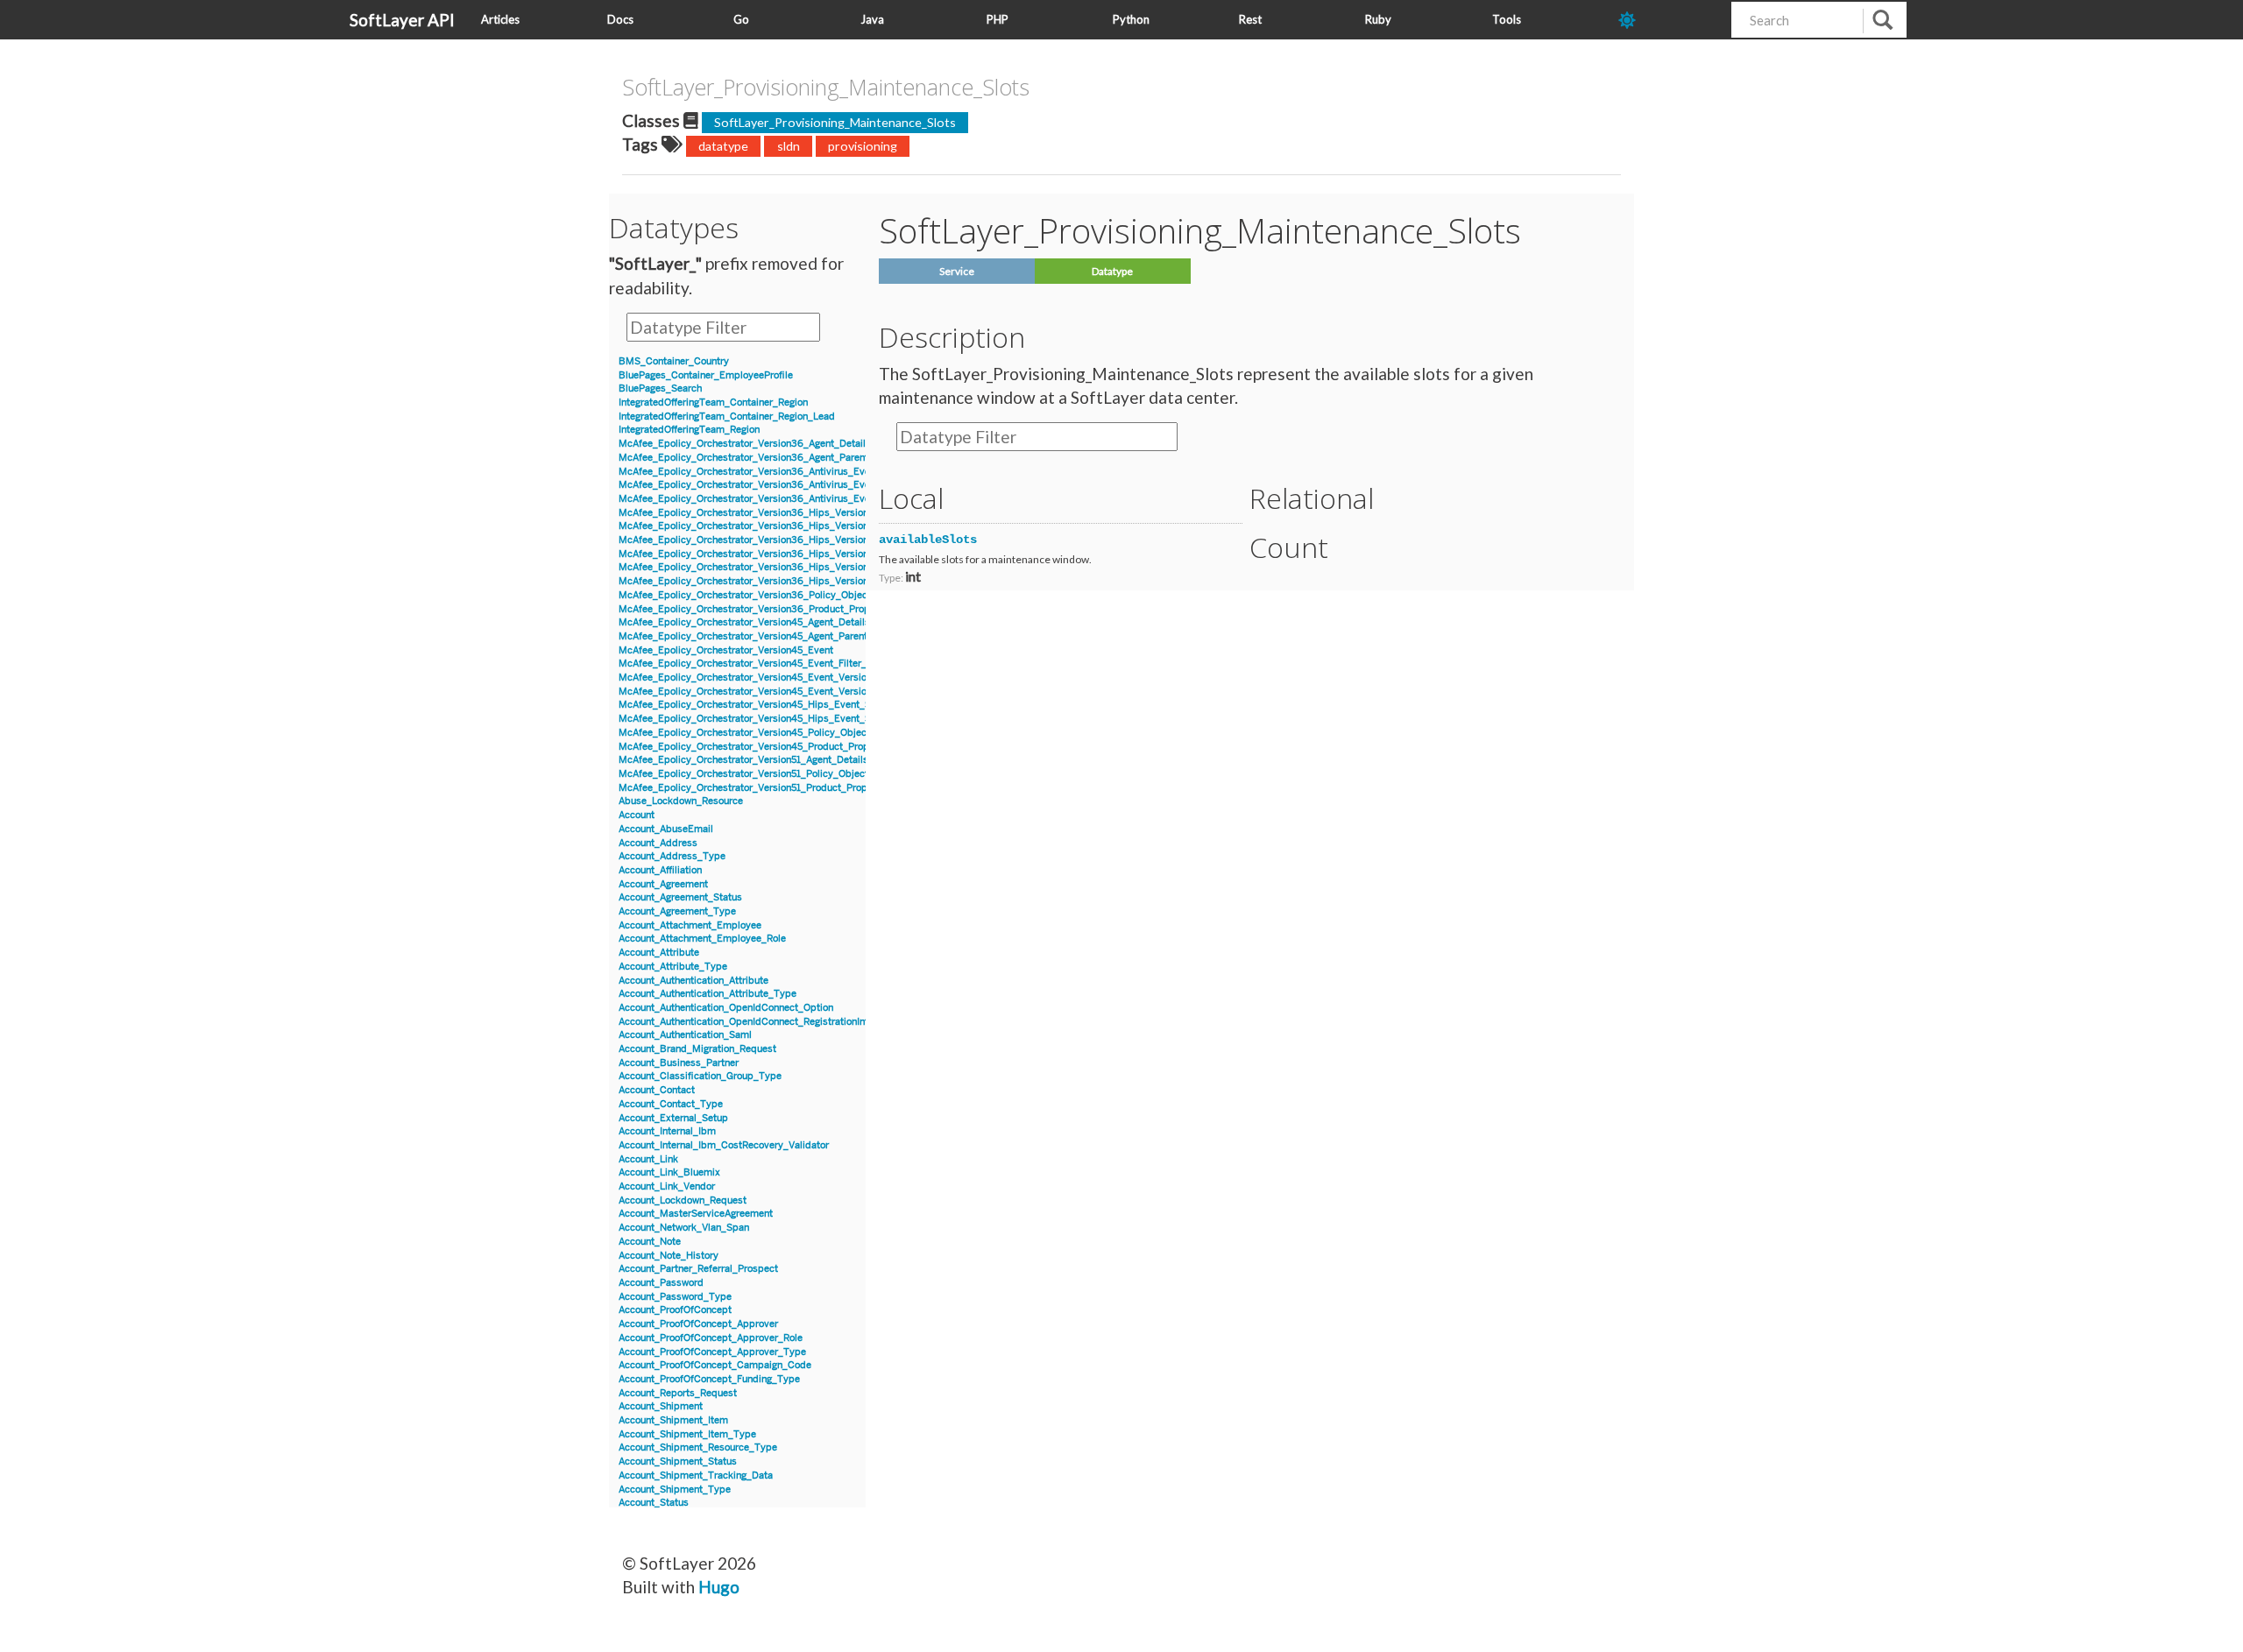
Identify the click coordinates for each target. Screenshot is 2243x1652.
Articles (500, 19)
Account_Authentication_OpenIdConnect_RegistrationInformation (763, 1022)
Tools (1507, 19)
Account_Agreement (663, 884)
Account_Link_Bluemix (669, 1172)
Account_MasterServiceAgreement (696, 1214)
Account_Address (658, 843)
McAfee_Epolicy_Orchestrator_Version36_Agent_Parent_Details (762, 458)
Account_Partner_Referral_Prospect (698, 1269)
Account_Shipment (661, 1406)
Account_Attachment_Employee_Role (702, 939)
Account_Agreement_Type (677, 911)
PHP (998, 19)
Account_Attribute (659, 953)
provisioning (863, 146)
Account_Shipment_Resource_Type (698, 1447)
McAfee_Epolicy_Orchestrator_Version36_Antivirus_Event (749, 472)
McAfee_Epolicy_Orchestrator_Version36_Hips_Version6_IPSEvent (769, 540)
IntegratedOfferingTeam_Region (689, 430)
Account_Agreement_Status (680, 897)
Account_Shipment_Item (673, 1420)
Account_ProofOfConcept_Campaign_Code (715, 1365)
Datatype (1112, 271)
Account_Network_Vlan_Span (684, 1228)
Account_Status (654, 1503)
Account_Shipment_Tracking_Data (696, 1476)
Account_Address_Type (672, 856)
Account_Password (661, 1283)
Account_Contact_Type (671, 1104)
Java (872, 19)
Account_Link (648, 1159)
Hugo (719, 1587)
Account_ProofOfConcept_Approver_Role (711, 1338)
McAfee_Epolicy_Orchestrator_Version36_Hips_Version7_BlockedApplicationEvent (805, 554)
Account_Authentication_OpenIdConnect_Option (726, 1008)
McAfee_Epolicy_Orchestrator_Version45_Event (726, 650)
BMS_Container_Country (674, 361)
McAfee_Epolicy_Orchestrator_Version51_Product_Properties (756, 788)
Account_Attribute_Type (673, 967)
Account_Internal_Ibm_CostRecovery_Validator (724, 1145)
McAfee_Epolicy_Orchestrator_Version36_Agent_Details (745, 444)
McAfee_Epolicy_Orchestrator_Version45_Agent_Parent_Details (761, 636)
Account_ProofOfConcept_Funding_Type (709, 1379)
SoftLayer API (402, 20)
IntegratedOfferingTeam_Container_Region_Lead (727, 417)
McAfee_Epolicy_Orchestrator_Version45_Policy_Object (744, 733)
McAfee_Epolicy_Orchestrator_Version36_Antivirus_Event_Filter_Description (791, 499)
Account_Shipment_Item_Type (687, 1434)
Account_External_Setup (673, 1118)
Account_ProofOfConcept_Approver (698, 1324)
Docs (620, 19)
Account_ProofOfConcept (675, 1310)
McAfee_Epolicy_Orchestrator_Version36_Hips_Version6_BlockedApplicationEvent (806, 513)
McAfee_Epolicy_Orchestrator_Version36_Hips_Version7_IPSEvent (769, 581)
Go (741, 19)
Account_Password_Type (675, 1297)
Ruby (1378, 19)
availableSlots (928, 540)
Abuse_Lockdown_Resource (681, 801)
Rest (1250, 19)
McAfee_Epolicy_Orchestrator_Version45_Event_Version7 (748, 678)
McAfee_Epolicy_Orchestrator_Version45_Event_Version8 (748, 692)
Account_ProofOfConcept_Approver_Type (712, 1352)
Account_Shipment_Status (678, 1461)
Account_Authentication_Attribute (693, 981)
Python (1131, 19)
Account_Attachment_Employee (690, 925)
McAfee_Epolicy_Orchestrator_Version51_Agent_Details (743, 760)
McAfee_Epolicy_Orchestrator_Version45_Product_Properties (757, 747)
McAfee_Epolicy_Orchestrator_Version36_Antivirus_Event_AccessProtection (790, 485)
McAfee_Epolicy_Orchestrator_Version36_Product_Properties (757, 609)
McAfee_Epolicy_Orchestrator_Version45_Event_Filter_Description (768, 664)
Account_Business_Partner (679, 1063)
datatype (723, 146)
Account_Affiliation (660, 870)
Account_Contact (657, 1090)
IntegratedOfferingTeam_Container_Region (713, 402)
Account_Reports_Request (678, 1393)
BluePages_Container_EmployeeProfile (706, 375)
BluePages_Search (660, 388)
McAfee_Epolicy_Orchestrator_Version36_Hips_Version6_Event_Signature (785, 526)
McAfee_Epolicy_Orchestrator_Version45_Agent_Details (744, 622)
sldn (789, 146)
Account (637, 815)
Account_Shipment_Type (675, 1490)
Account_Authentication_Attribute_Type (708, 994)
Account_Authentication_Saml (685, 1035)
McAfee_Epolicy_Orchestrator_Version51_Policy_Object (743, 774)
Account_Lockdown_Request (683, 1200)
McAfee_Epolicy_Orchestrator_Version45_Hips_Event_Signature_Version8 (785, 719)
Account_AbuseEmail (666, 829)
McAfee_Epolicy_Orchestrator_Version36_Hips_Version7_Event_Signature (785, 567)
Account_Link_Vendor (667, 1186)
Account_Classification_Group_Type (700, 1076)
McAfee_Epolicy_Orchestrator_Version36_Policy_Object (745, 595)
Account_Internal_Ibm (667, 1131)
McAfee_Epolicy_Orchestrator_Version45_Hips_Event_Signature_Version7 (785, 705)
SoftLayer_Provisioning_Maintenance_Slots (835, 122)
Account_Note (650, 1242)
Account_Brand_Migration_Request (697, 1049)
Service (957, 271)
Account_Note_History (669, 1256)
